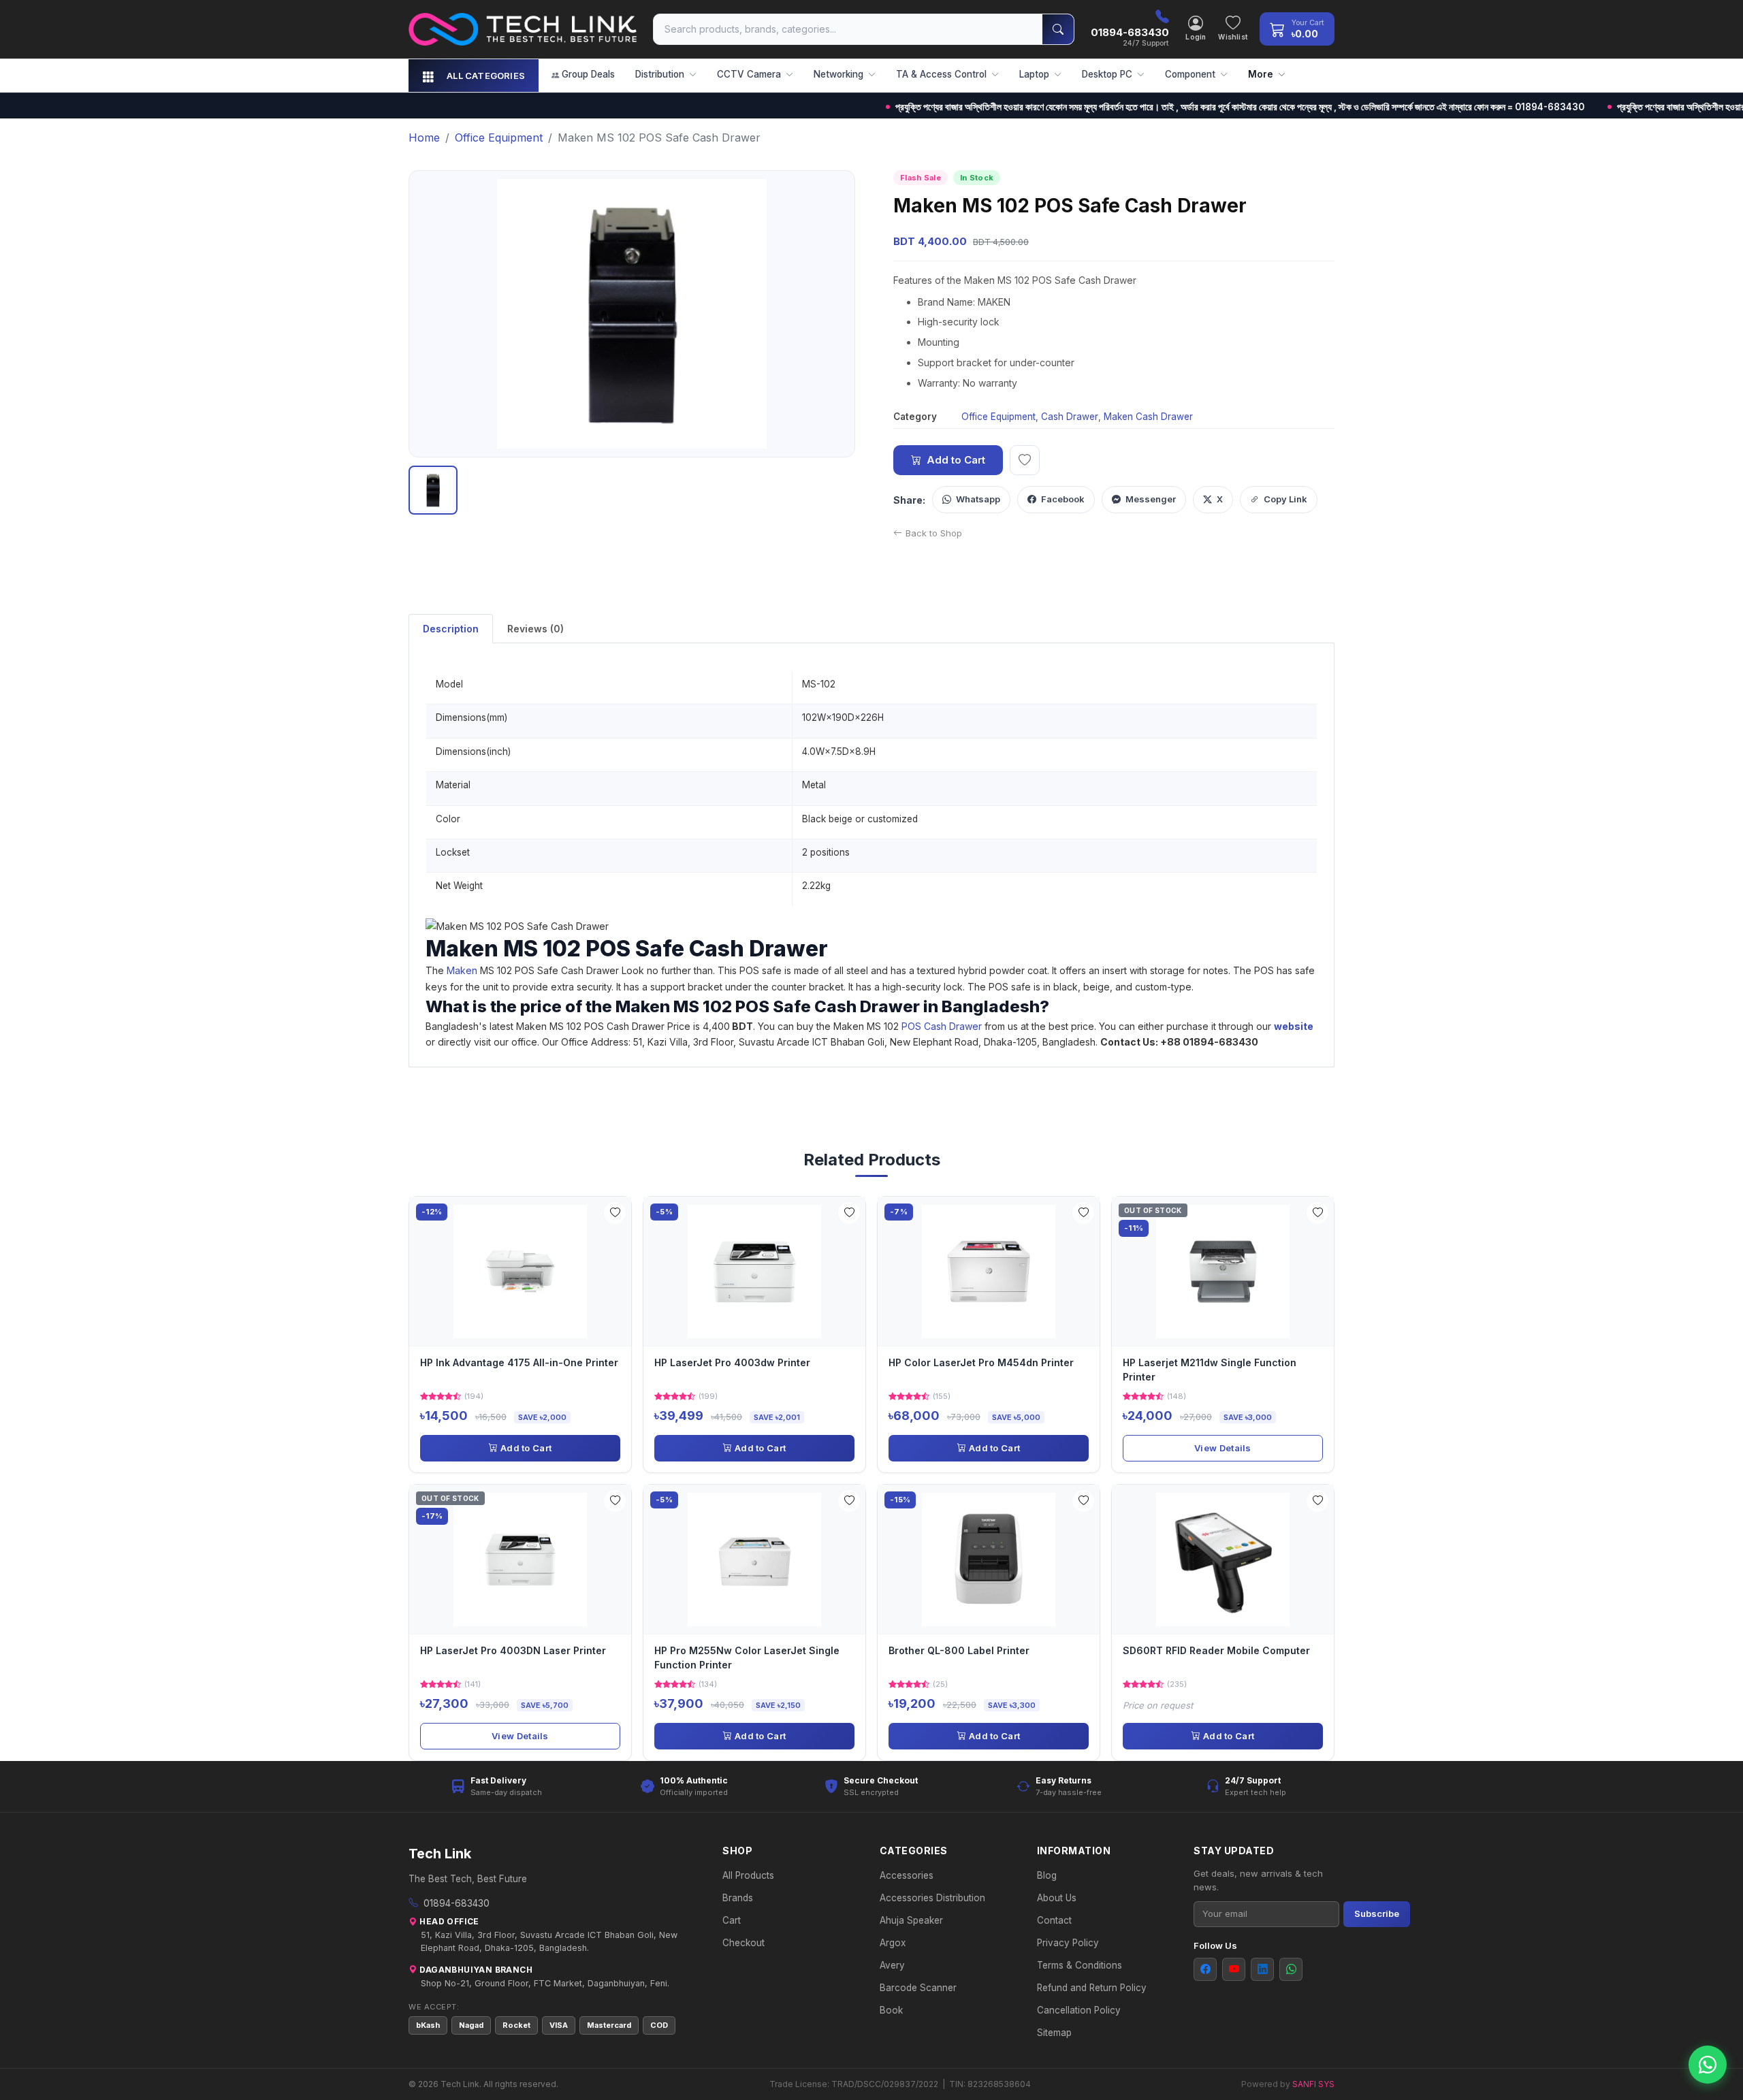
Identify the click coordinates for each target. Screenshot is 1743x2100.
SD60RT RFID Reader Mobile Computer (1216, 1650)
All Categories (486, 76)
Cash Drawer (1070, 417)
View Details (1223, 1448)
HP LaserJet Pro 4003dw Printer (732, 1362)
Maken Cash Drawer (1148, 417)
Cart (732, 1920)
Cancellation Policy (1079, 2010)
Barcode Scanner (918, 1988)
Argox (893, 1943)
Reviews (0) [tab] (535, 629)
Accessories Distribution (932, 1898)
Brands (738, 1898)
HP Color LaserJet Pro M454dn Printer (981, 1362)
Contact (1054, 1920)
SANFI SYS (1313, 2084)
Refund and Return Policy (1092, 1988)
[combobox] (848, 29)
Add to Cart (956, 460)
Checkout (743, 1943)
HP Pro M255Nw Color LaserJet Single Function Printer (747, 1657)
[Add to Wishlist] (615, 1213)
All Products (748, 1875)
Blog (1047, 1875)
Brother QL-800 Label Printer (959, 1650)
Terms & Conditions (1080, 1965)
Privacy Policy (1068, 1943)
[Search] (1058, 29)
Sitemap (1054, 2033)
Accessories (907, 1875)
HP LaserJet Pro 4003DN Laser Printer (513, 1650)
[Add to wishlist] (1025, 460)
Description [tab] (451, 629)
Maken (462, 970)
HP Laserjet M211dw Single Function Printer (1210, 1369)
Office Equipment (998, 417)
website (1295, 1026)
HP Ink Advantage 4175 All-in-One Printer (519, 1362)
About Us (1057, 1898)
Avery (892, 1965)
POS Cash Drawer (942, 1026)
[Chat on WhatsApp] (1708, 2065)
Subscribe (1377, 1913)
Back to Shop (934, 533)
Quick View (525, 1271)
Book (891, 2010)
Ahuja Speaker (911, 1920)
